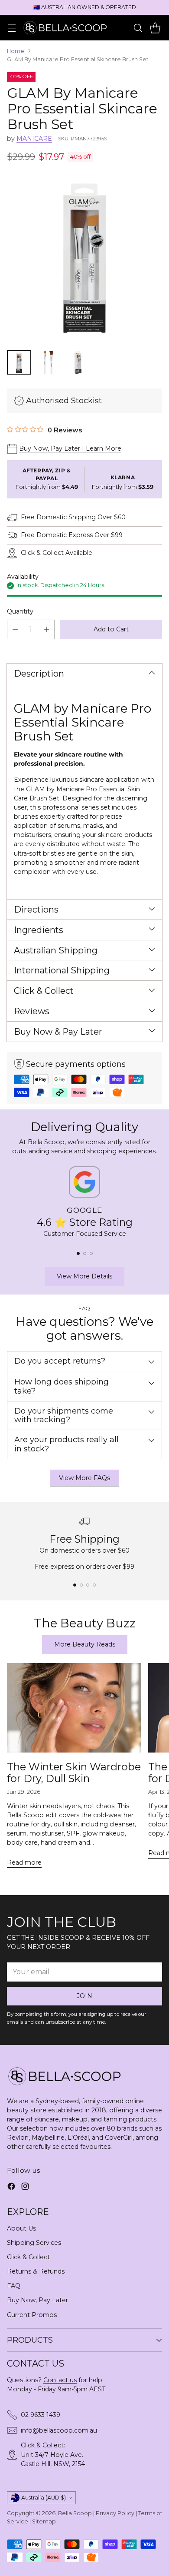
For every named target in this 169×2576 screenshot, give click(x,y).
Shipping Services (34, 2243)
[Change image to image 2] (49, 362)
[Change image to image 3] (78, 362)
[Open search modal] (138, 28)
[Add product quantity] (46, 629)
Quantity (20, 611)
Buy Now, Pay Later (37, 2300)
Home (16, 51)
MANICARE (34, 139)
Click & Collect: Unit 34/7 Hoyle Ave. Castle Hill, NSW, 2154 (53, 2454)
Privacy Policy (115, 2513)
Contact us (60, 2380)
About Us (21, 2228)
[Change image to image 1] (19, 362)
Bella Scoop (75, 2513)
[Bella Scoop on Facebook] (11, 2188)
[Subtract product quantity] (15, 629)
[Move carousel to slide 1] (78, 1253)
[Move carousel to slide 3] (91, 1253)
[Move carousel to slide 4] (94, 1585)
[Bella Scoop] (66, 27)
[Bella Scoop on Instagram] (25, 2188)
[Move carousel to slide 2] (85, 1253)
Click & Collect (28, 2257)
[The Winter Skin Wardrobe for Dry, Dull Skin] (74, 1708)
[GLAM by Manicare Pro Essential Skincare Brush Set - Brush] (84, 259)
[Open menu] (11, 28)
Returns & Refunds (36, 2271)
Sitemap (44, 2521)
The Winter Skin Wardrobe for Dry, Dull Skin (74, 1773)
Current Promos (32, 2315)
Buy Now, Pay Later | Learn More (70, 448)
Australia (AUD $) (44, 2498)
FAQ (14, 2286)
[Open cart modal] (155, 28)
